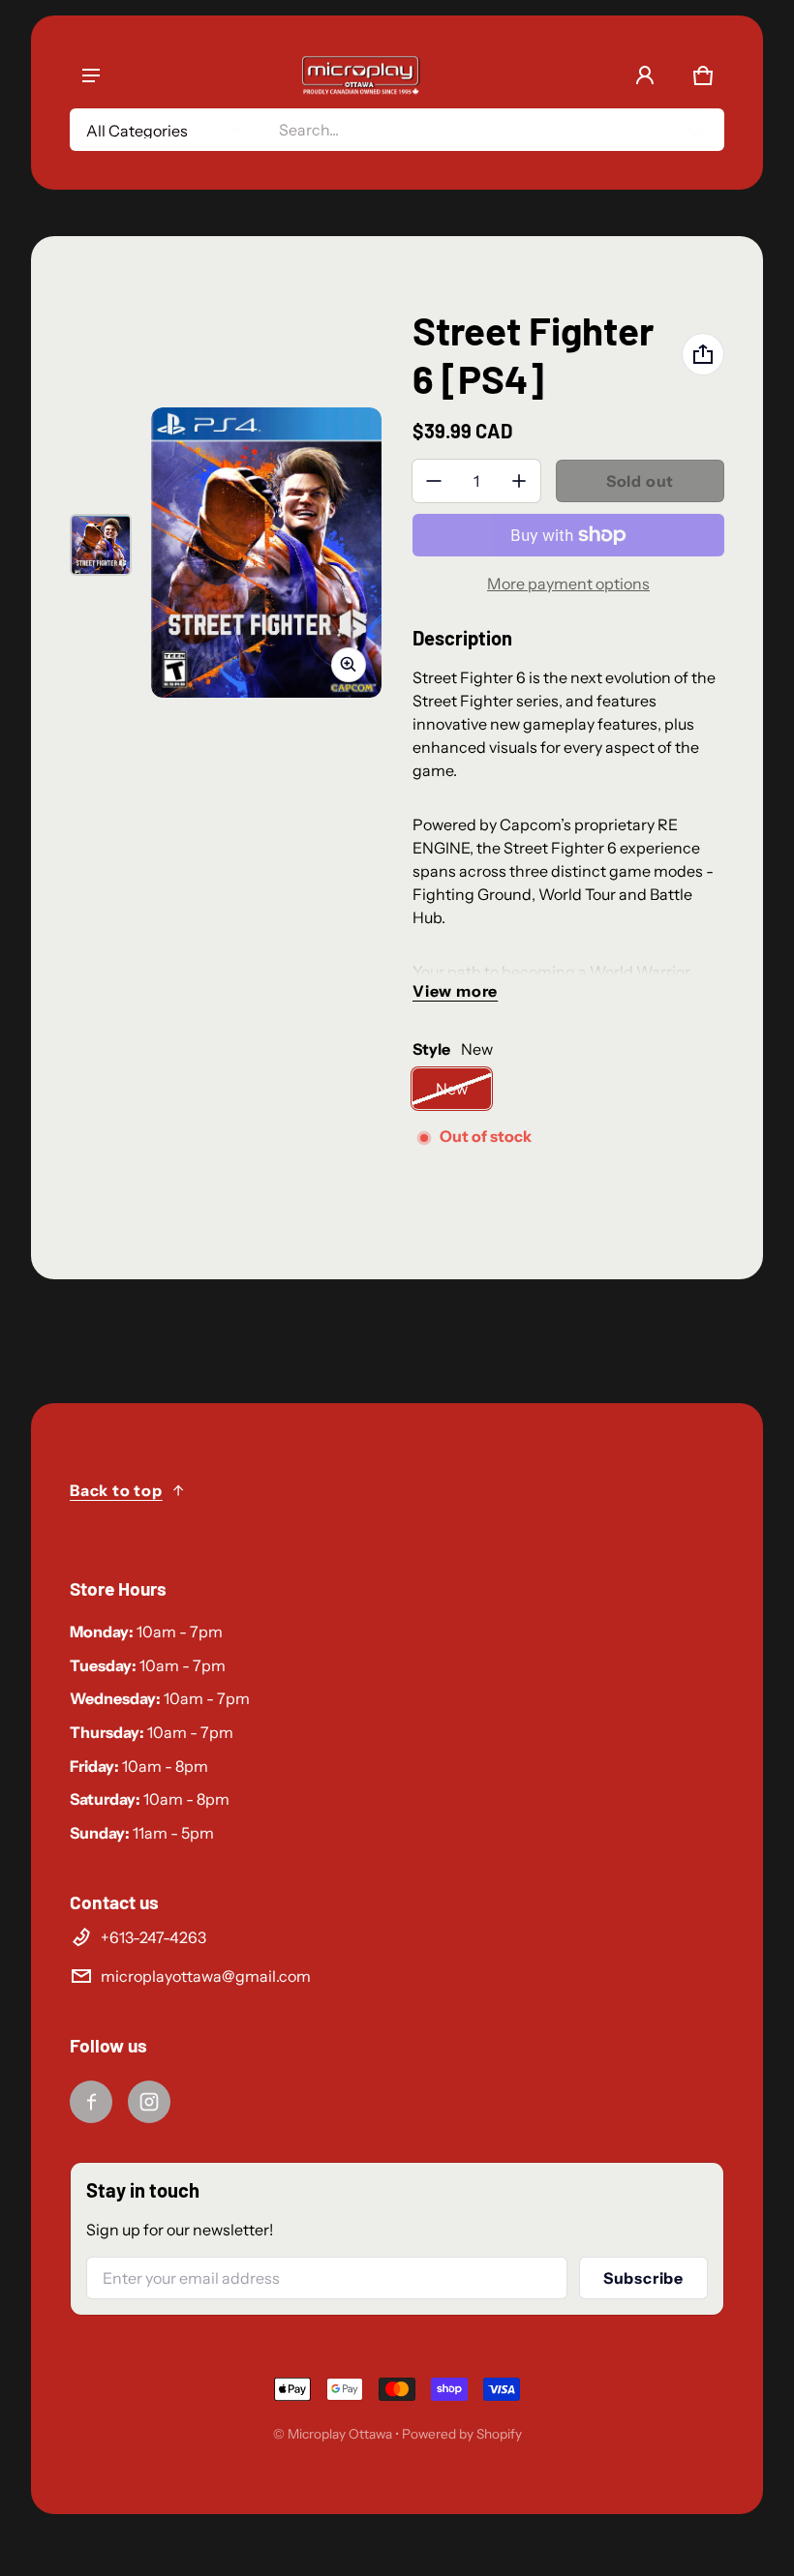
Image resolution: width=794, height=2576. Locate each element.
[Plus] (519, 481)
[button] (703, 75)
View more (455, 991)
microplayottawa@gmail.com (206, 1976)
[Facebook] (91, 2102)
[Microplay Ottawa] (360, 75)
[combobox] (493, 130)
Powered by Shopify (462, 2434)
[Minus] (434, 481)
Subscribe (643, 2278)
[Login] (645, 75)
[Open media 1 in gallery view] (101, 545)
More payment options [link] (568, 584)
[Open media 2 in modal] (266, 552)
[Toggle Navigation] (91, 75)
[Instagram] (149, 2102)
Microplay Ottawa (340, 2434)
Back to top (116, 1490)
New (452, 1089)
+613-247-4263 (153, 1937)
